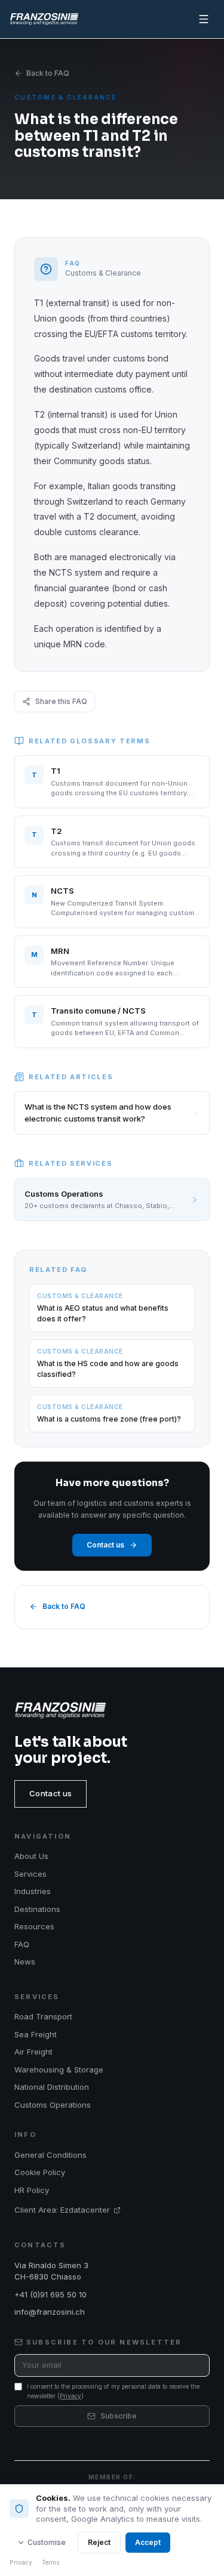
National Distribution (52, 2087)
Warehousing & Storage (59, 2070)
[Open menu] (204, 19)
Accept (148, 2542)
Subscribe (119, 2416)
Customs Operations (53, 2105)
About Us (31, 1856)
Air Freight (33, 2052)
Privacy (70, 2396)
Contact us (105, 1545)
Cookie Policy (40, 2172)
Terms (51, 2563)
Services (30, 1874)
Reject (99, 2542)
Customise (47, 2542)
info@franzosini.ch (50, 2312)
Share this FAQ (61, 701)
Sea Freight (36, 2034)
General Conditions (50, 2155)
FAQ (22, 1944)
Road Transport (43, 2016)
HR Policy (32, 2190)
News (25, 1962)
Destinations (37, 1909)
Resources (34, 1926)
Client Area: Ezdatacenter (62, 2210)
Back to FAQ (48, 73)
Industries (33, 1891)
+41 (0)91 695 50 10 (50, 2294)
